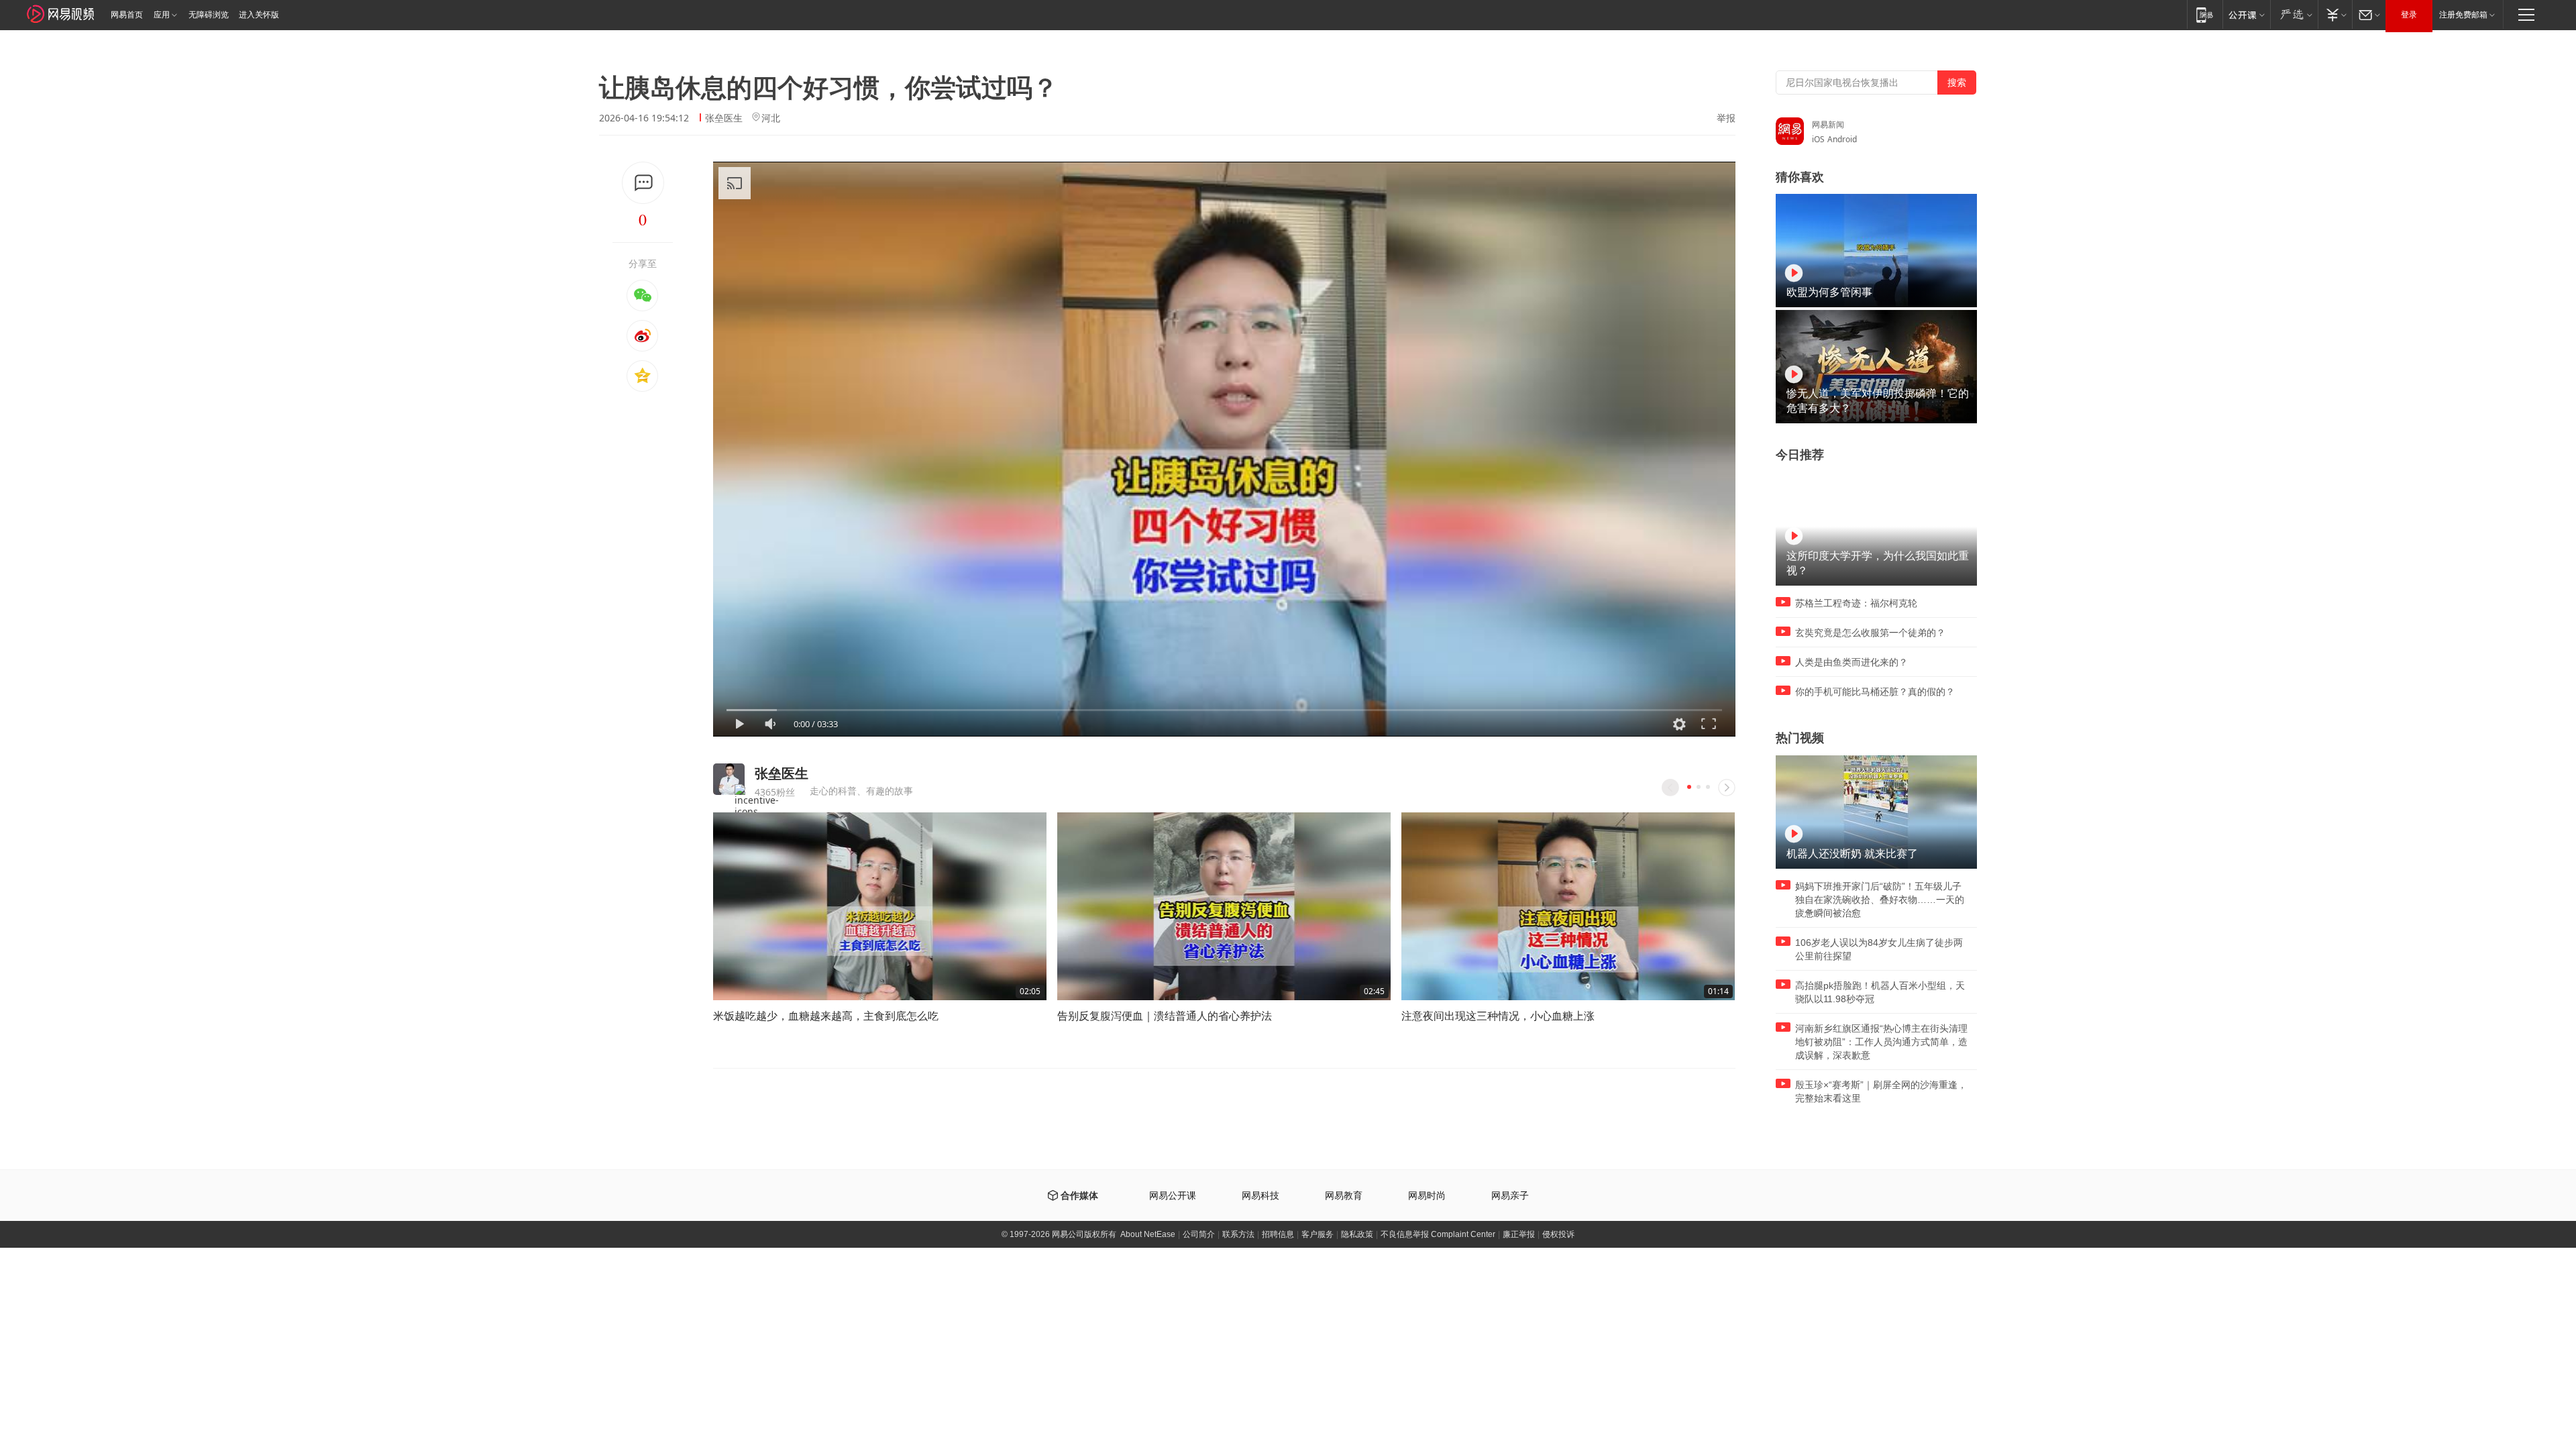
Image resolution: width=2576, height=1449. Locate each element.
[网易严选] (2294, 14)
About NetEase (1148, 1234)
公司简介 (1199, 1234)
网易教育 (1344, 1196)
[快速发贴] (643, 183)
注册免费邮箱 (2463, 15)
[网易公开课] (2246, 14)
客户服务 (1318, 1234)
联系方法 (1238, 1234)
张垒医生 (724, 118)
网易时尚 (1427, 1196)
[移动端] (2205, 14)
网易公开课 (1173, 1196)
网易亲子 (1510, 1196)
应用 (162, 15)
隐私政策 (1357, 1234)
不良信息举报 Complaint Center (1438, 1234)
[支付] (2335, 14)
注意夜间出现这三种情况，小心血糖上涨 (1498, 1016)
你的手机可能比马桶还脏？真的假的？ (1875, 692)
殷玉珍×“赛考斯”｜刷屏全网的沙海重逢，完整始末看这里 (1881, 1091)
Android (1842, 139)
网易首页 (127, 15)
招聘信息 (1278, 1234)
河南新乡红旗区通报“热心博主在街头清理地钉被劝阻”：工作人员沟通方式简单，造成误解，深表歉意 (1881, 1042)
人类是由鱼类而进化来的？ (1851, 662)
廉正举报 (1519, 1234)
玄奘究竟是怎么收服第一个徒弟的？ (1870, 633)
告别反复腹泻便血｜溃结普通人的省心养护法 (1165, 1016)
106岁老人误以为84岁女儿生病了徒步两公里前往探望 (1879, 949)
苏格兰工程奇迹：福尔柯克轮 (1856, 603)
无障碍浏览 (209, 15)
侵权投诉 (1558, 1234)
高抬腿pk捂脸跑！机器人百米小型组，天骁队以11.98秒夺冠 (1880, 992)
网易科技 (1260, 1196)
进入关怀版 (259, 15)
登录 (2409, 15)
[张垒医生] (729, 779)
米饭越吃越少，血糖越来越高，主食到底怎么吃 (826, 1016)
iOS (1818, 139)
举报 (1726, 118)
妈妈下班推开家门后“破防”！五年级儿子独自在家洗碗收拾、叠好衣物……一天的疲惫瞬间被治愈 (1880, 900)
